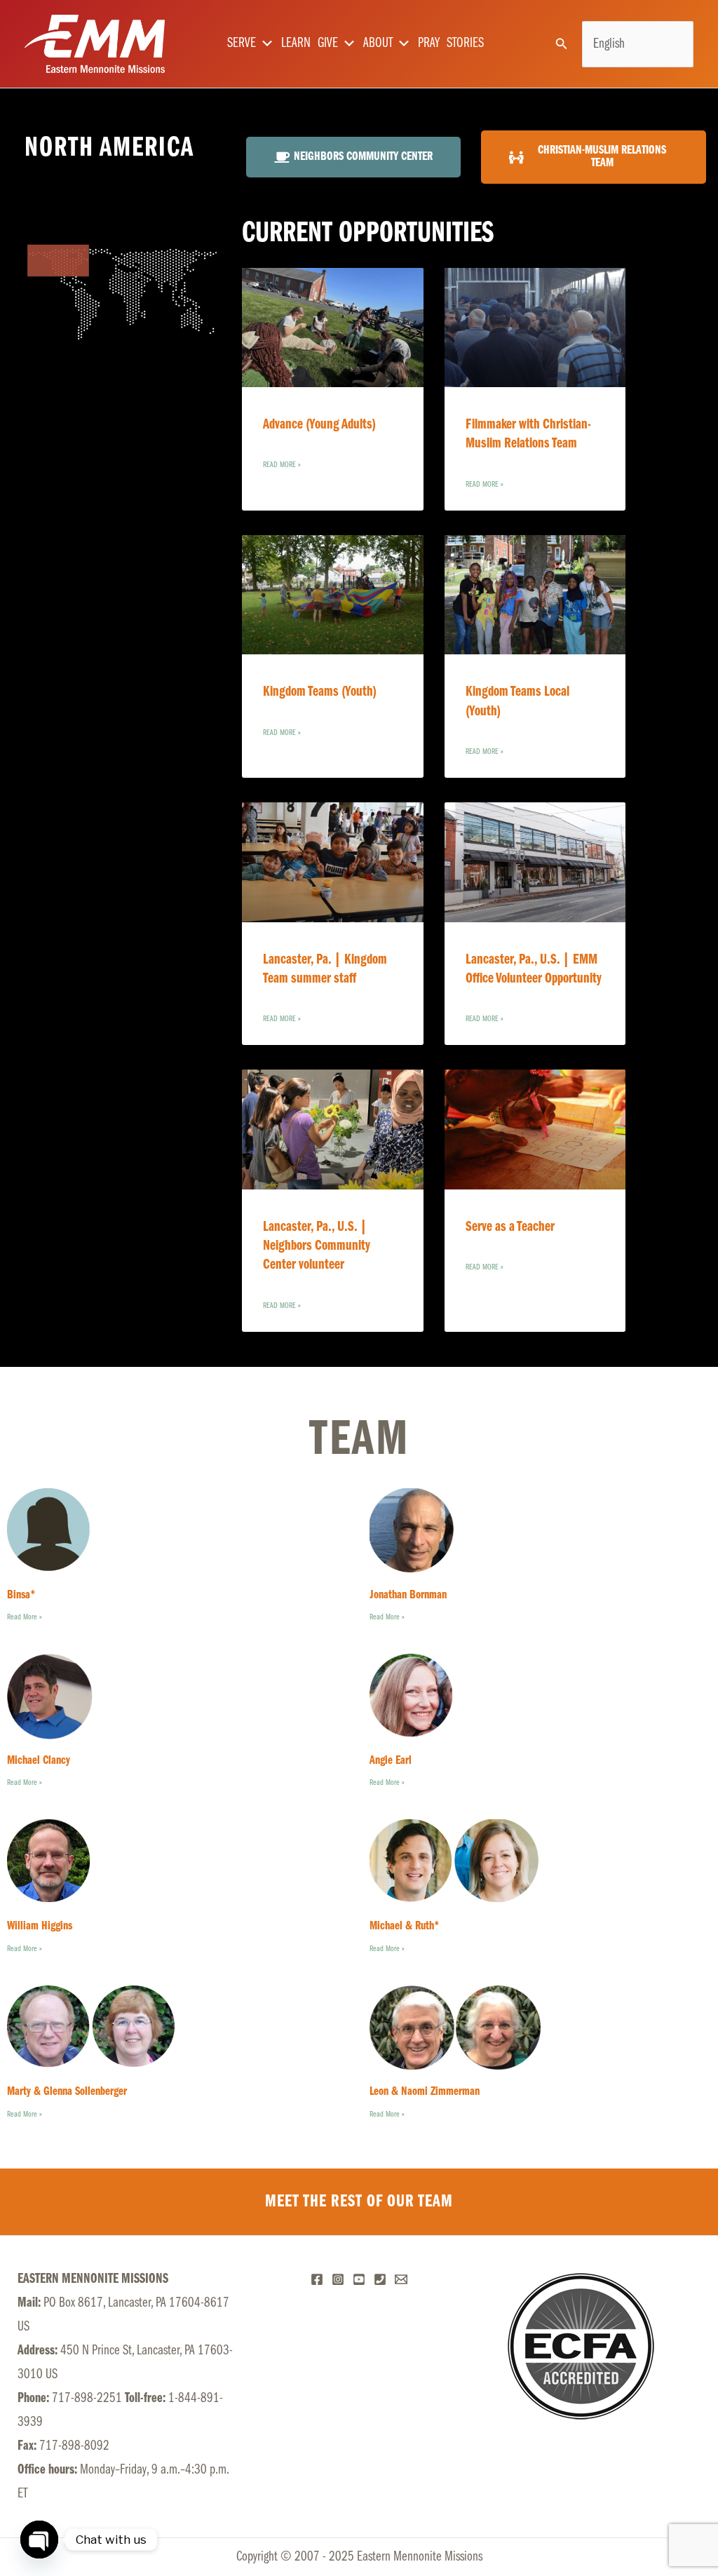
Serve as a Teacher (510, 1227)
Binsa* (21, 1596)
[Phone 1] (380, 2279)
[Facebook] (317, 2279)
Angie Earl (391, 1761)
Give (328, 43)
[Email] (401, 2279)
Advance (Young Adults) (319, 425)
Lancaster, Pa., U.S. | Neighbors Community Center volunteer (317, 1246)
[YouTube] (359, 2279)
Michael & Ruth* (405, 1927)
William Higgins (40, 1927)
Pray (429, 43)
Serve (242, 43)
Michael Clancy (39, 1761)
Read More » (282, 465)
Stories (465, 43)
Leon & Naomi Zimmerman (425, 2092)
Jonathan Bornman (408, 1596)
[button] (562, 44)
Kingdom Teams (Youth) (320, 692)
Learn (296, 43)
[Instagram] (338, 2279)
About (378, 43)
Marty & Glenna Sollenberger (67, 2092)
